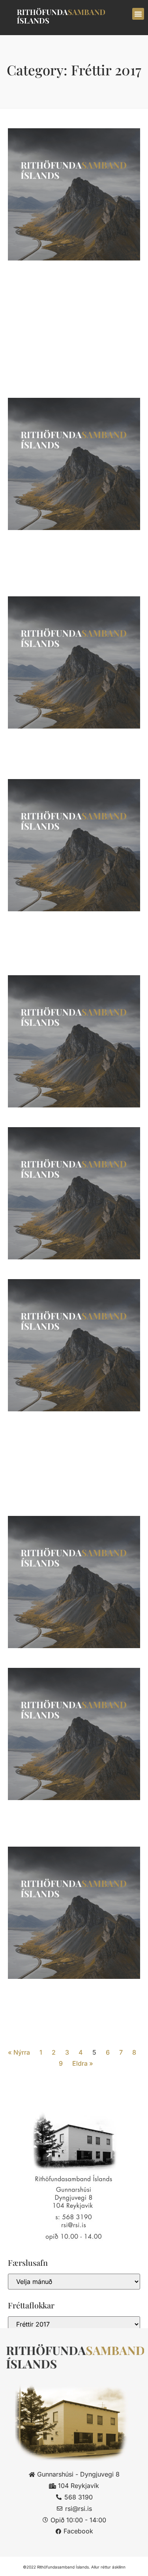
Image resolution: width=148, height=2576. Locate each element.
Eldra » (83, 2063)
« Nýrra (19, 2052)
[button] (138, 14)
